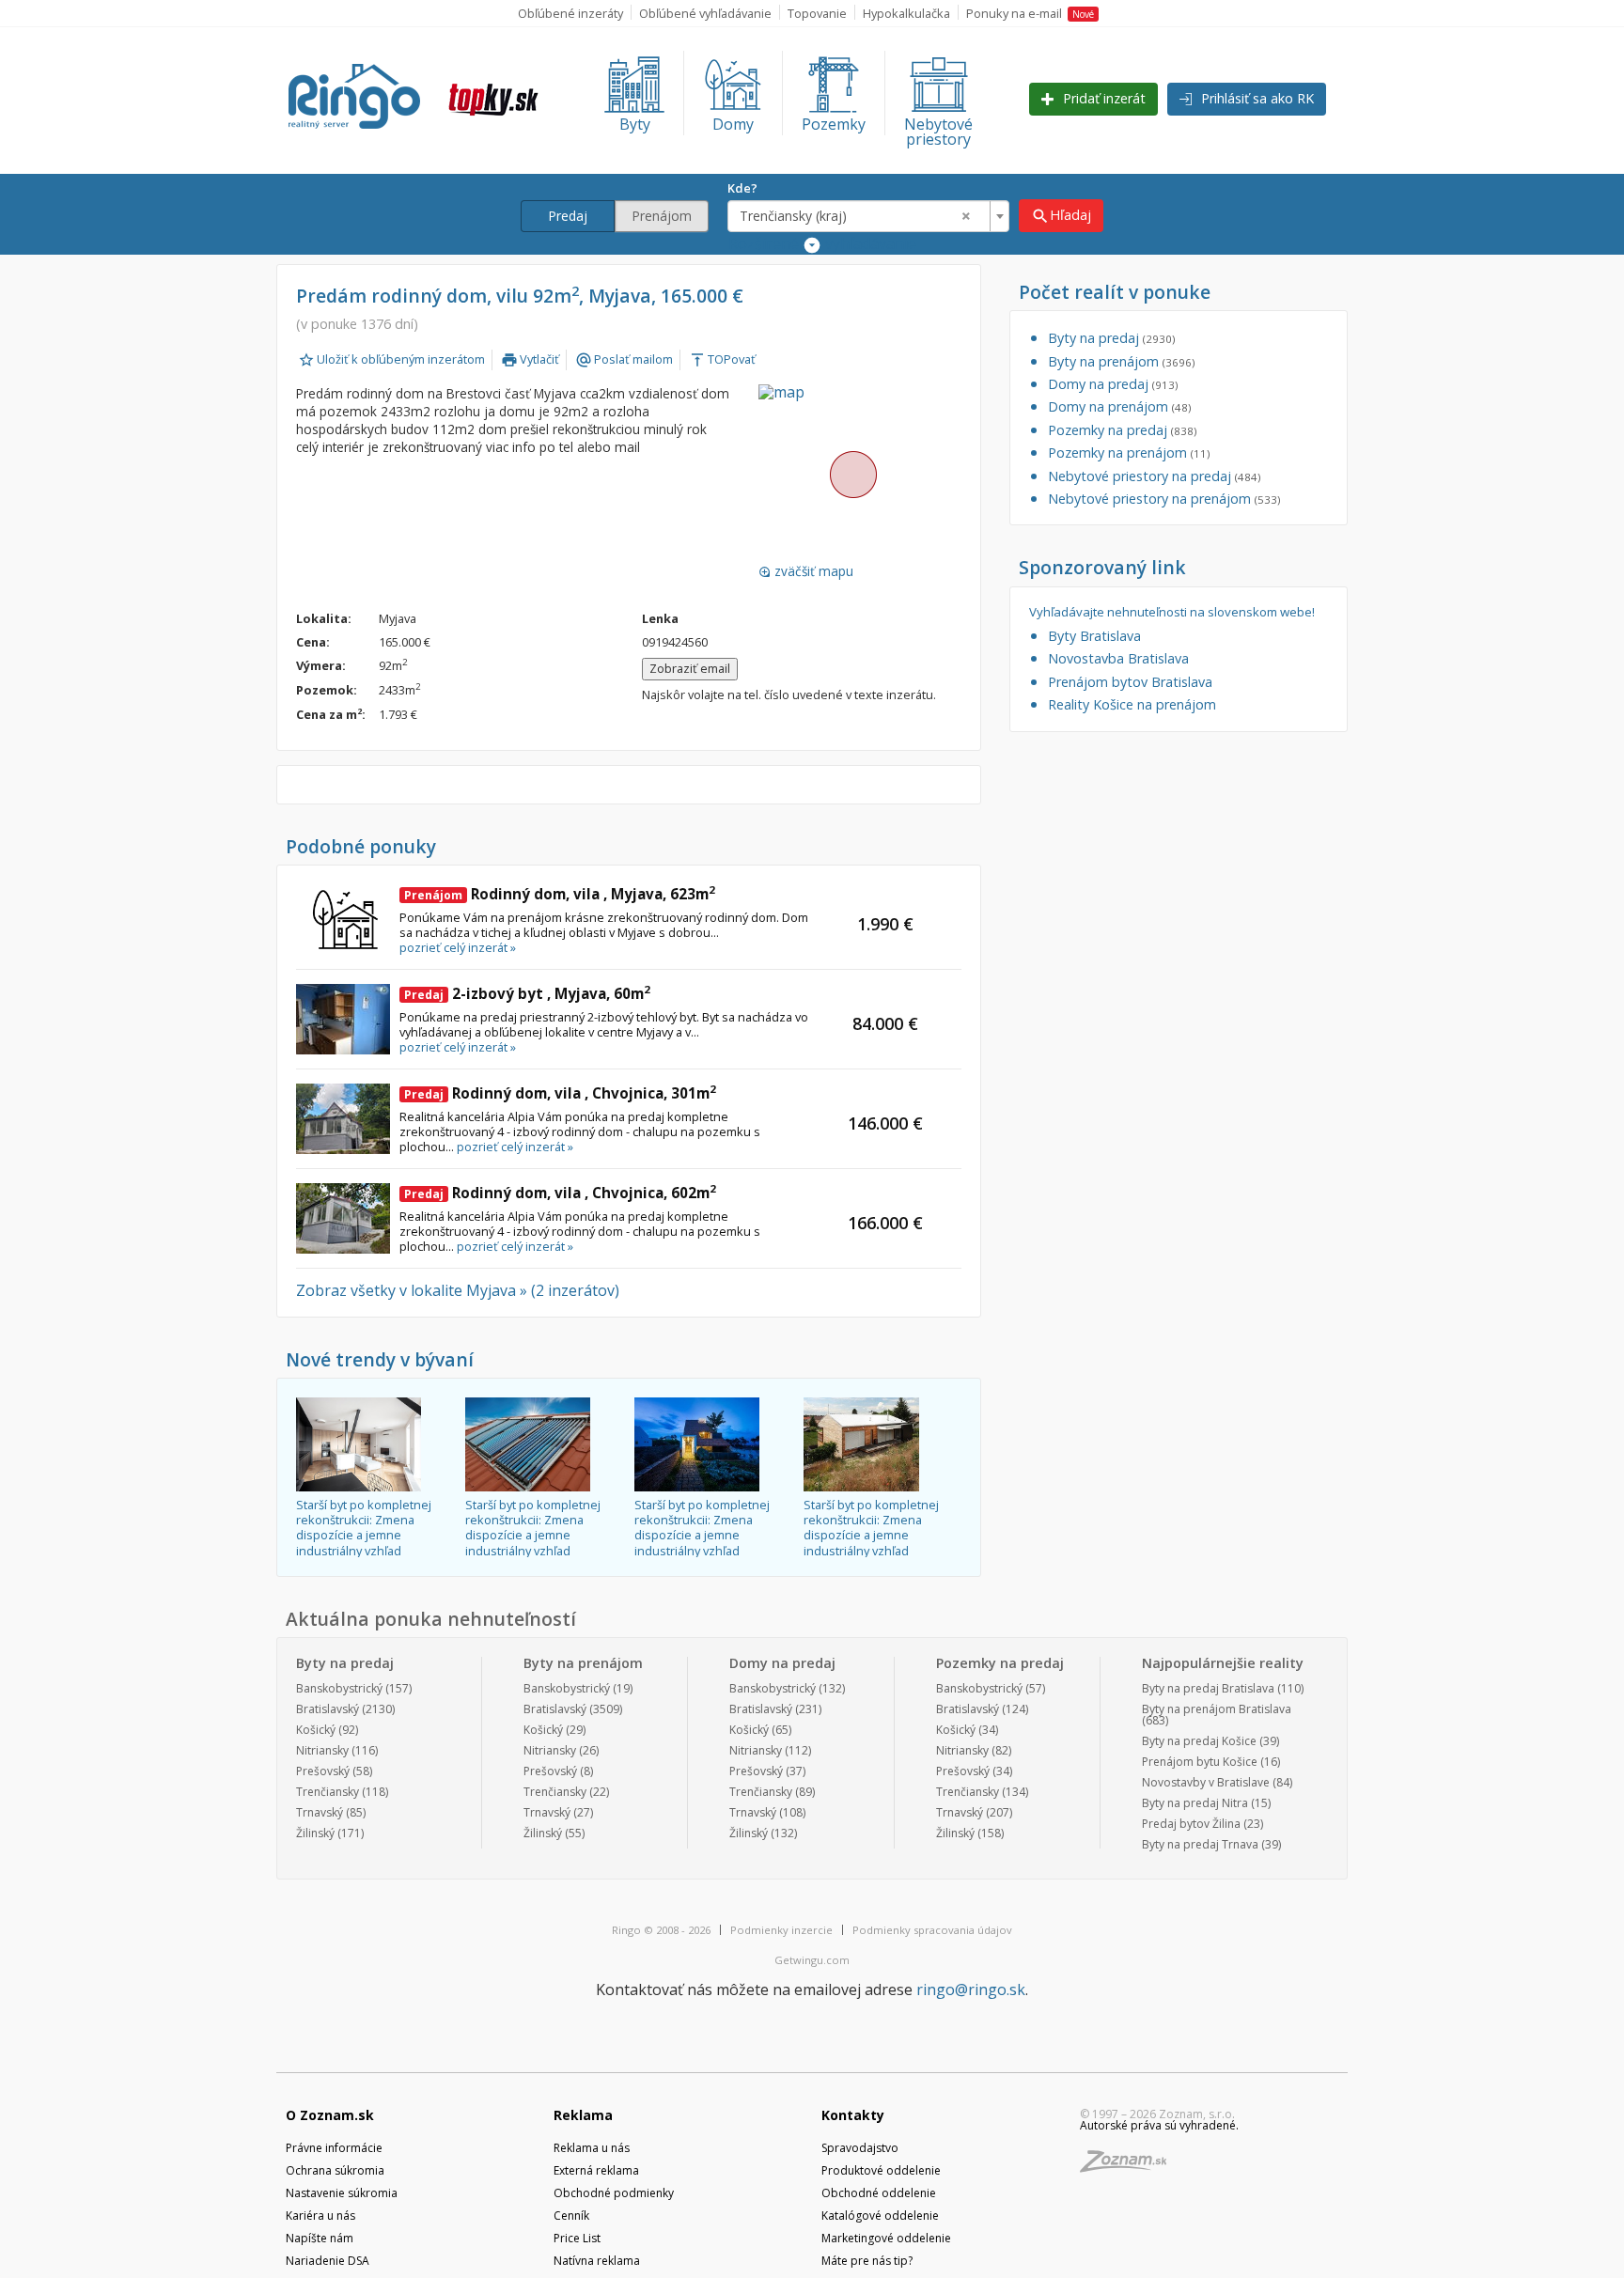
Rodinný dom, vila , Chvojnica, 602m (560, 1193)
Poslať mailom (624, 359)
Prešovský (323, 1771)
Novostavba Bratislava (1118, 658)
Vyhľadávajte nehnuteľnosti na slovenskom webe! (1172, 612)
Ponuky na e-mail (1030, 13)
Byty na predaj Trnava (1200, 1844)
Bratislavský (328, 1709)
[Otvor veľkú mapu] (852, 474)
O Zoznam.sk (330, 2115)
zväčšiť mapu (806, 571)
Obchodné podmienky (614, 2193)
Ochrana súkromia (335, 2170)
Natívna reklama (597, 2261)
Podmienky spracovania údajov (932, 1930)
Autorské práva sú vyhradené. (1159, 2125)
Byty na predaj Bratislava (1208, 1688)
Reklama (583, 2115)
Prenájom (662, 216)
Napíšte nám (320, 2238)
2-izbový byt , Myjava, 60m (527, 993)
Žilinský (315, 1833)
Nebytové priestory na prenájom (1164, 499)
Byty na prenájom (1121, 361)
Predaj (568, 216)
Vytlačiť (530, 359)
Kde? (742, 188)
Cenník (571, 2216)
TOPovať (722, 359)
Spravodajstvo (860, 2148)
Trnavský (320, 1812)
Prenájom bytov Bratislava (1130, 682)
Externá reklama (596, 2170)
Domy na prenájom (1119, 406)
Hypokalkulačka (906, 13)
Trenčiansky (328, 1792)
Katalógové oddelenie (880, 2216)
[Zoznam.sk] (1130, 2167)
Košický (316, 1730)
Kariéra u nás (320, 2216)
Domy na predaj (1113, 384)
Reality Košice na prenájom (1132, 704)
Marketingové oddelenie (886, 2238)
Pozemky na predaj (1122, 430)
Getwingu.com (812, 1960)
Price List (577, 2238)
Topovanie (817, 13)
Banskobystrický (339, 1688)
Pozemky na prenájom (1129, 452)
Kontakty (853, 2115)
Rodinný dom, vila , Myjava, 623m (560, 894)
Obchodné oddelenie (879, 2193)
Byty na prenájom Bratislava (1217, 1709)
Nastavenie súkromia (342, 2193)
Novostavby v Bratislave (1206, 1782)
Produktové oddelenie (881, 2170)
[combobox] (868, 216)
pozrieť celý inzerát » (458, 947)
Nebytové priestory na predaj (1154, 476)
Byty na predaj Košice (1199, 1741)
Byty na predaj (1111, 338)
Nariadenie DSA (328, 2261)
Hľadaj (1061, 216)
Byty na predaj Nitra (1195, 1803)
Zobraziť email (690, 668)
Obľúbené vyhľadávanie (705, 13)
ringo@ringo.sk (971, 1989)
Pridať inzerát (1102, 98)
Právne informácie (334, 2148)
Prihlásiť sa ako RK (1256, 98)
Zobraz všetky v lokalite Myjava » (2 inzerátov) (458, 1290)
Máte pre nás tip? (867, 2261)
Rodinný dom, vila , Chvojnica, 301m (560, 1093)
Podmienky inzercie (781, 1930)
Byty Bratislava (1094, 636)
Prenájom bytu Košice (1200, 1762)
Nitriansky (322, 1750)
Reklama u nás (592, 2148)
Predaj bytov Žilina (1191, 1824)
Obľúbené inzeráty (570, 13)
